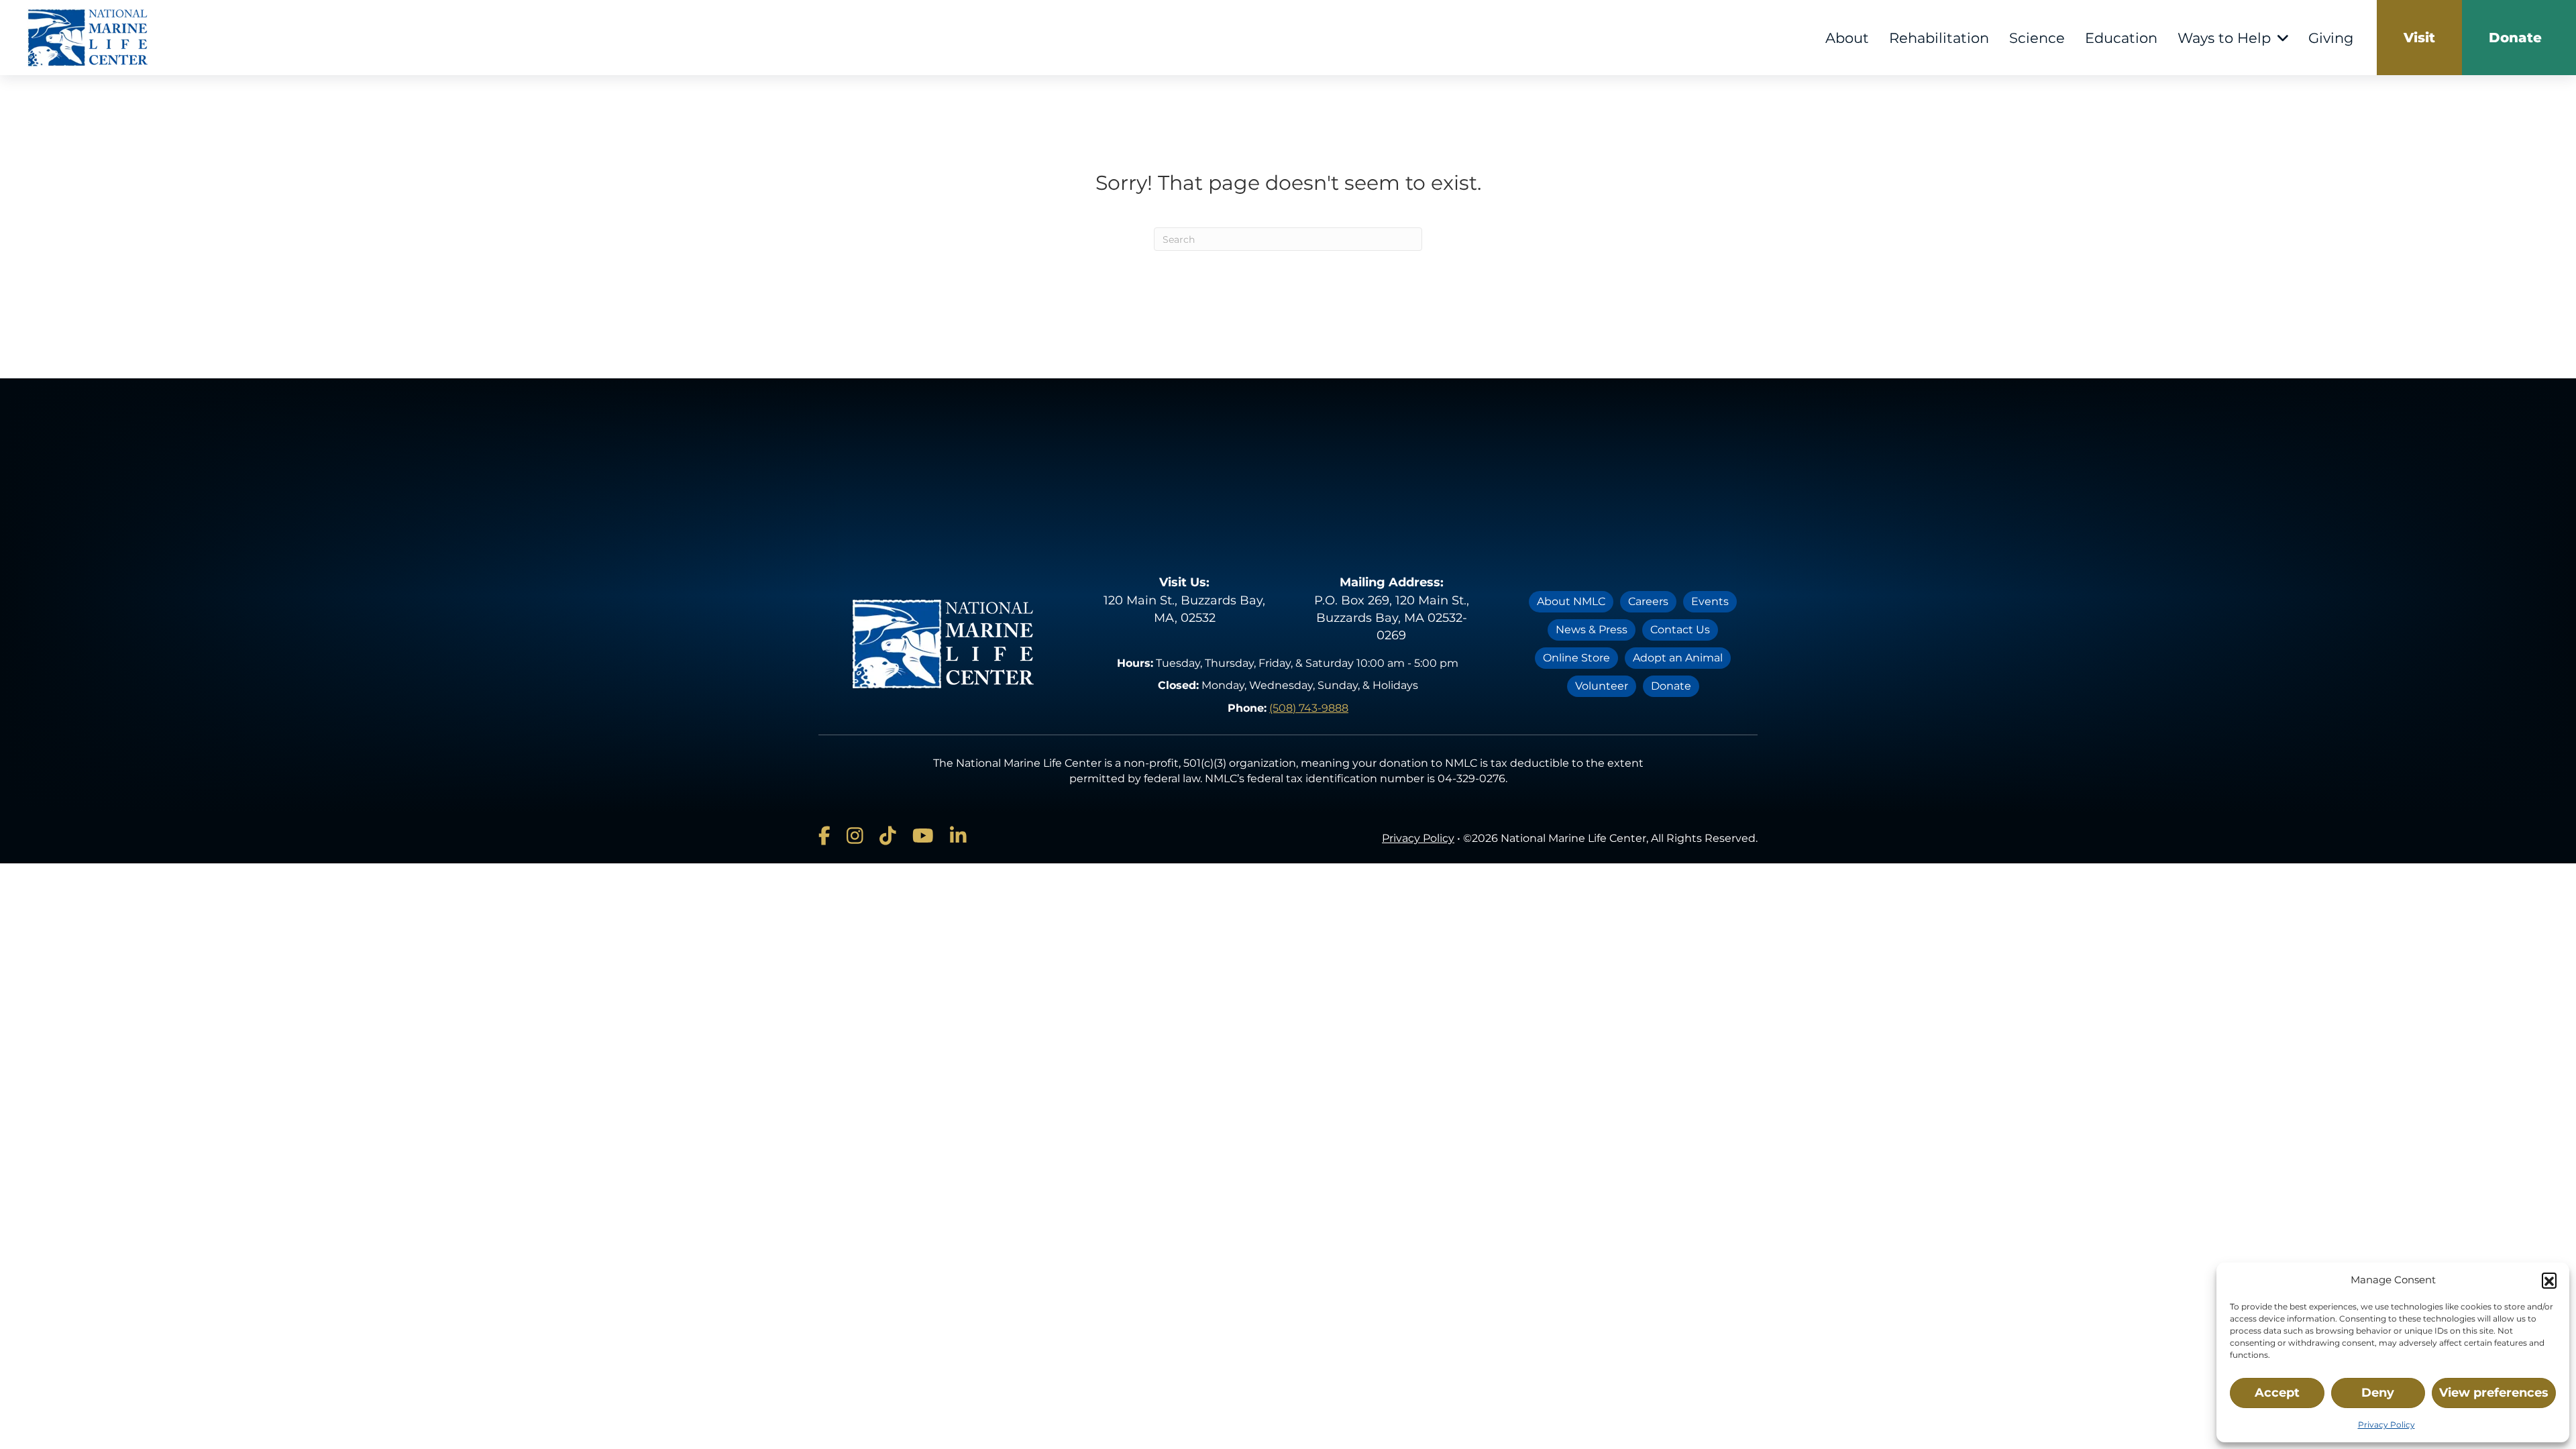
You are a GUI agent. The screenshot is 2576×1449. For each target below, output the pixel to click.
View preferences (2494, 1393)
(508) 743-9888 (1309, 708)
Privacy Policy (2386, 1425)
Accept (2277, 1393)
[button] (2549, 1280)
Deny (2378, 1393)
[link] (2419, 38)
